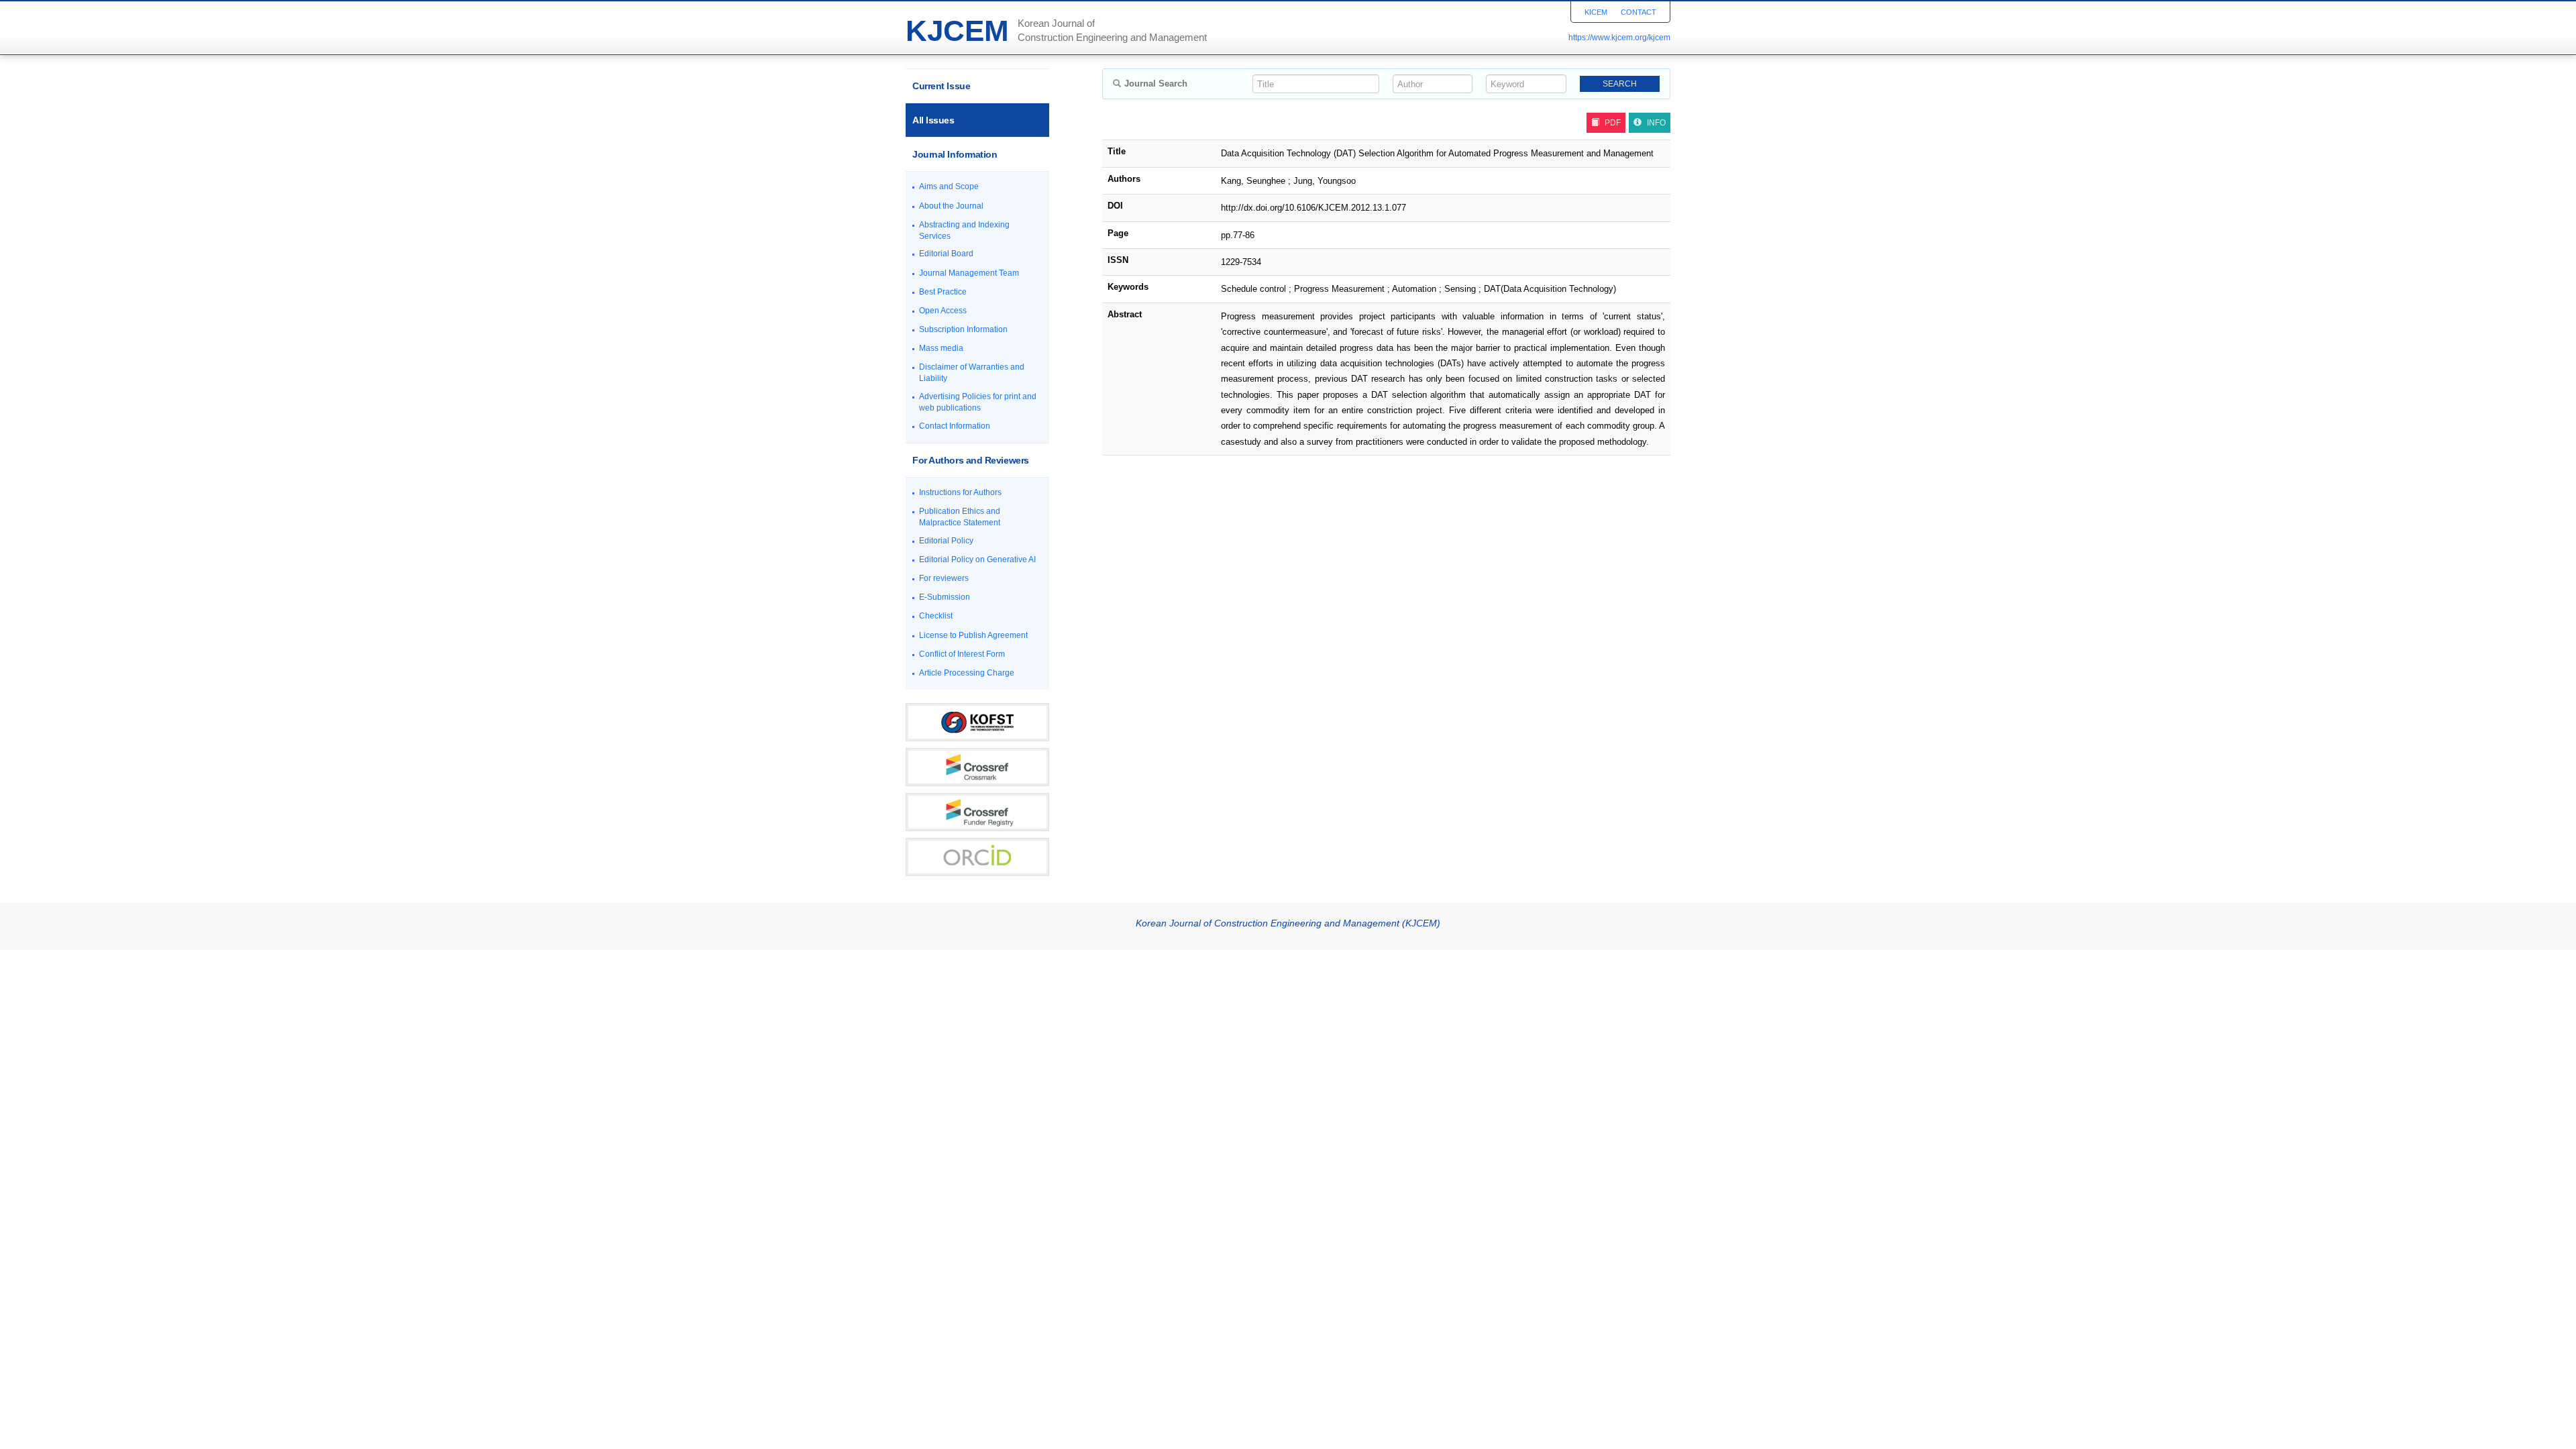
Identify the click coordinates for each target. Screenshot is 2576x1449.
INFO (1656, 123)
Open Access (943, 311)
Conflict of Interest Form (962, 654)
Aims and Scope (949, 186)
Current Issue (941, 86)
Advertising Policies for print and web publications (978, 402)
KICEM (1596, 12)
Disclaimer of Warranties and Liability (972, 373)
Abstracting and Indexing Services (964, 230)
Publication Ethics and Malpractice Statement (960, 517)
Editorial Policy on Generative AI (977, 559)
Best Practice (943, 292)
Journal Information (955, 154)
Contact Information (955, 426)
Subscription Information (963, 329)
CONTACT (1639, 12)
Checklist (936, 616)
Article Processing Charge (967, 673)
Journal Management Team (969, 273)
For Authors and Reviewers (971, 460)
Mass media (941, 348)
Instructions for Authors (960, 492)
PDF (1613, 123)
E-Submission (945, 597)
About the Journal (951, 206)
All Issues (933, 120)
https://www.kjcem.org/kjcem (1619, 38)
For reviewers (944, 578)
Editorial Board (946, 254)
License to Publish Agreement (973, 635)
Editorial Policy (946, 541)
